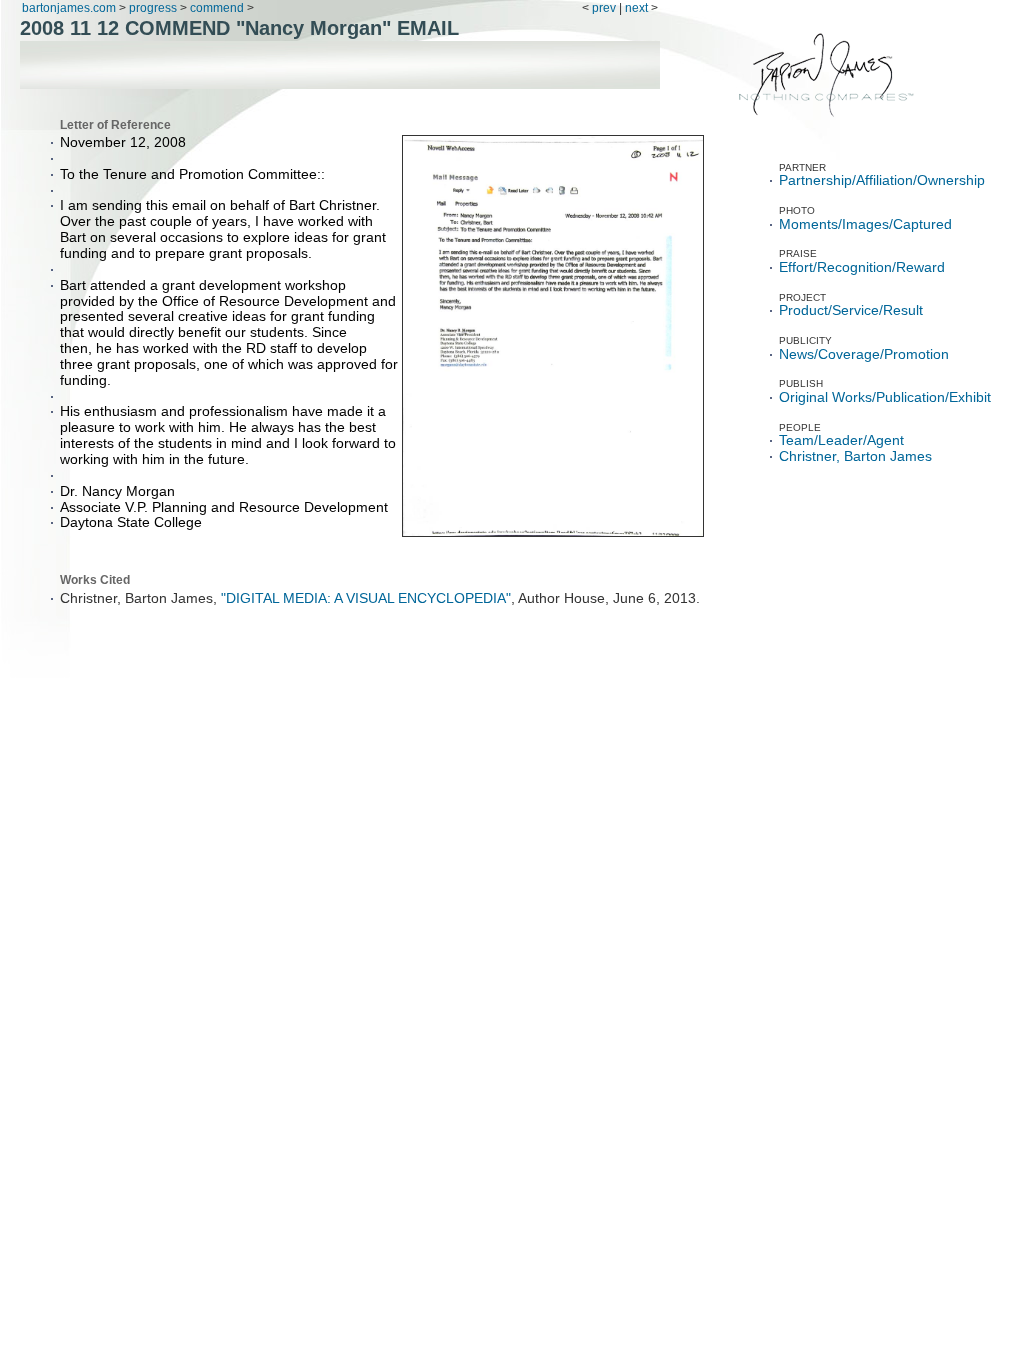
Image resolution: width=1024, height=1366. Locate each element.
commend (217, 8)
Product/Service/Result (851, 310)
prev (604, 8)
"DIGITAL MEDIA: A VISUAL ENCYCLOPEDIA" (366, 598)
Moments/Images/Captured (865, 224)
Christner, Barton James (855, 456)
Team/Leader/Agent (841, 440)
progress (153, 8)
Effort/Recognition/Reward (862, 267)
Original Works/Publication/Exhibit (885, 397)
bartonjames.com (70, 8)
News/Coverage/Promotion (864, 354)
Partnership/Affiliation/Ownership (882, 180)
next (636, 8)
